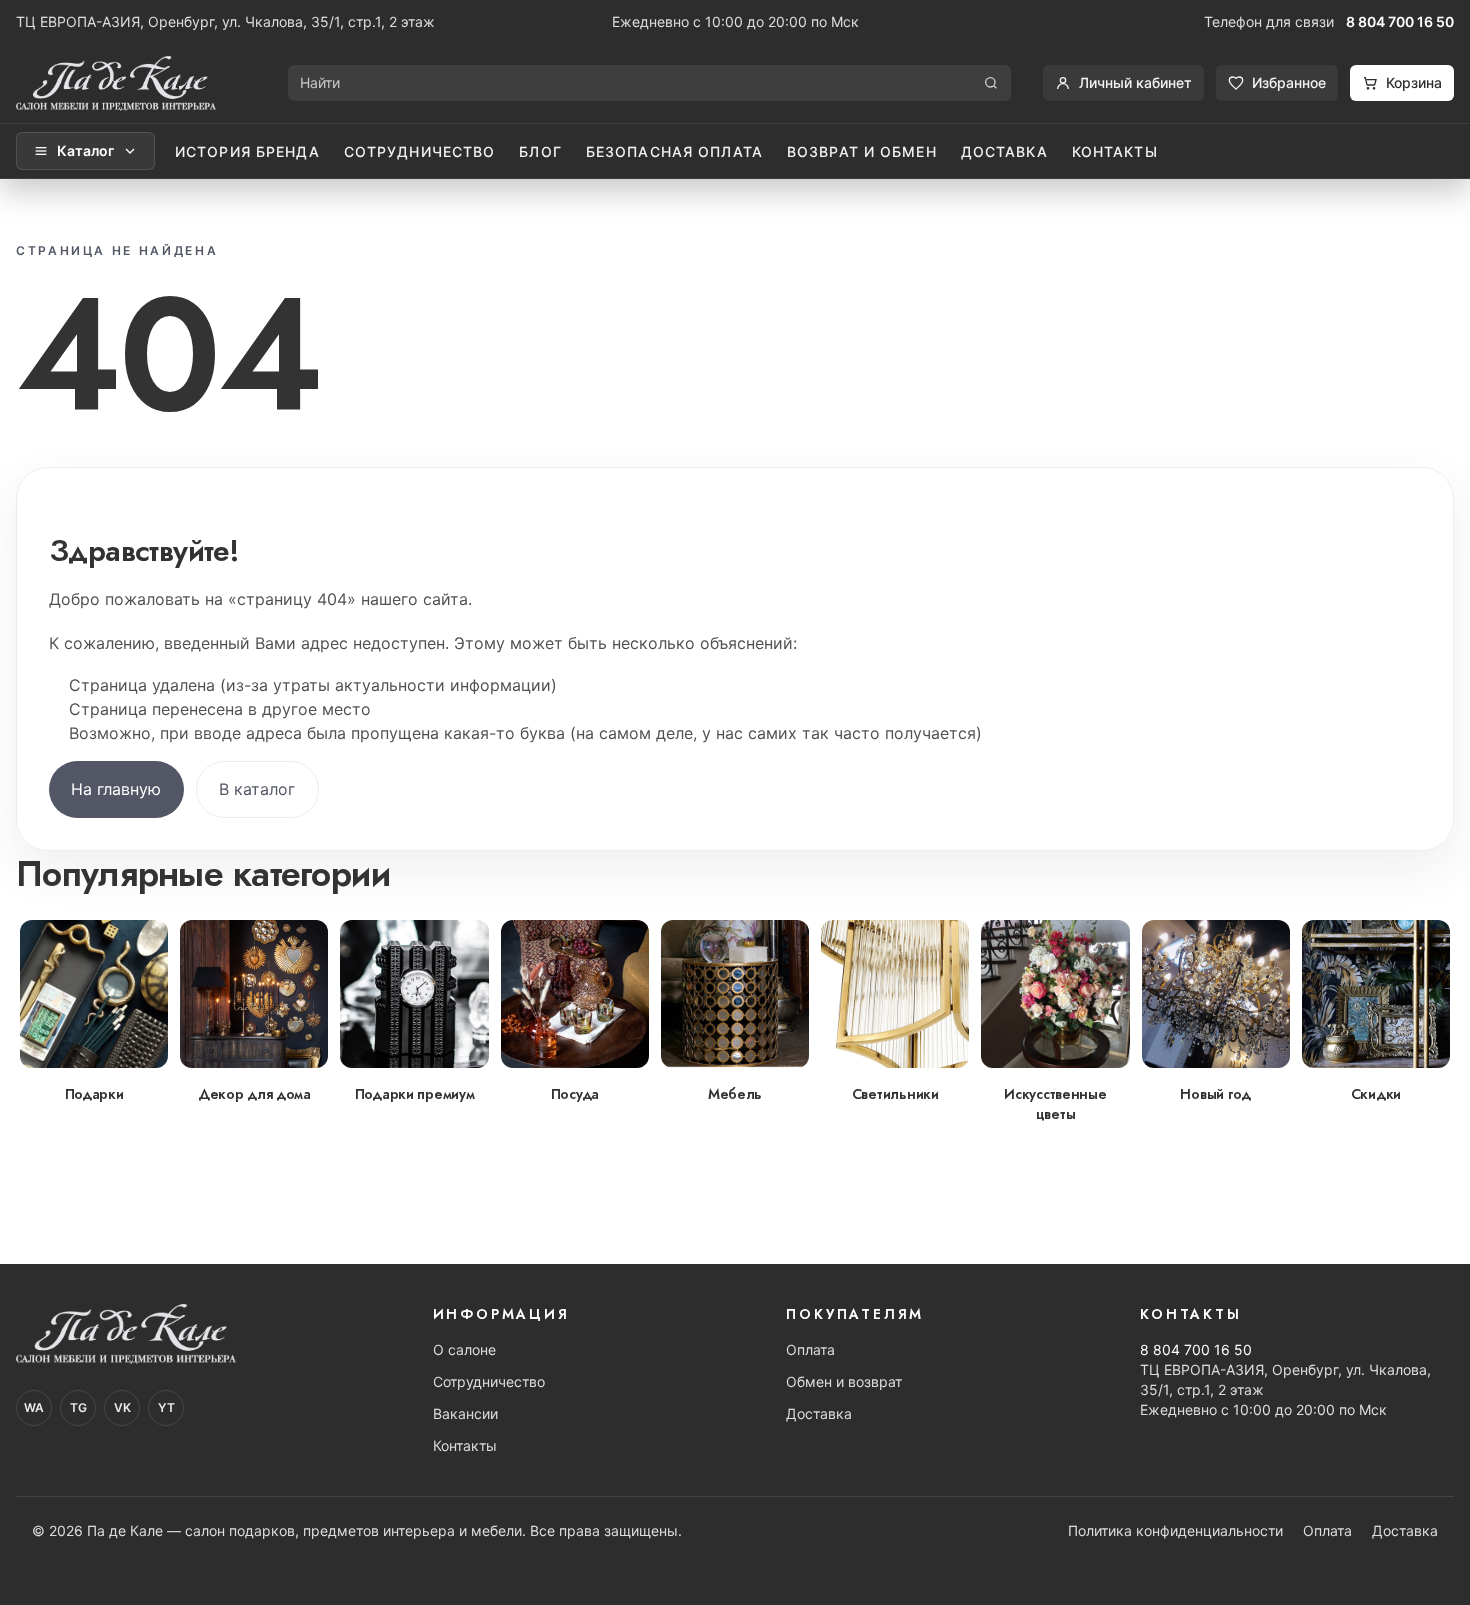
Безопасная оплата (674, 151)
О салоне (464, 1349)
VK (122, 1407)
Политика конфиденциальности (1175, 1530)
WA (34, 1407)
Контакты (1115, 151)
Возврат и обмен (862, 151)
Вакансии (465, 1413)
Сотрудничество (420, 151)
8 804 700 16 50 (1400, 21)
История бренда (247, 151)
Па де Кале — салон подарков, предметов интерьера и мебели (304, 1530)
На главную (116, 789)
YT (166, 1407)
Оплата (810, 1349)
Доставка (1004, 151)
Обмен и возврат (844, 1381)
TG (78, 1407)
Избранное (1289, 82)
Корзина (1414, 82)
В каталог (257, 789)
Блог (540, 151)
